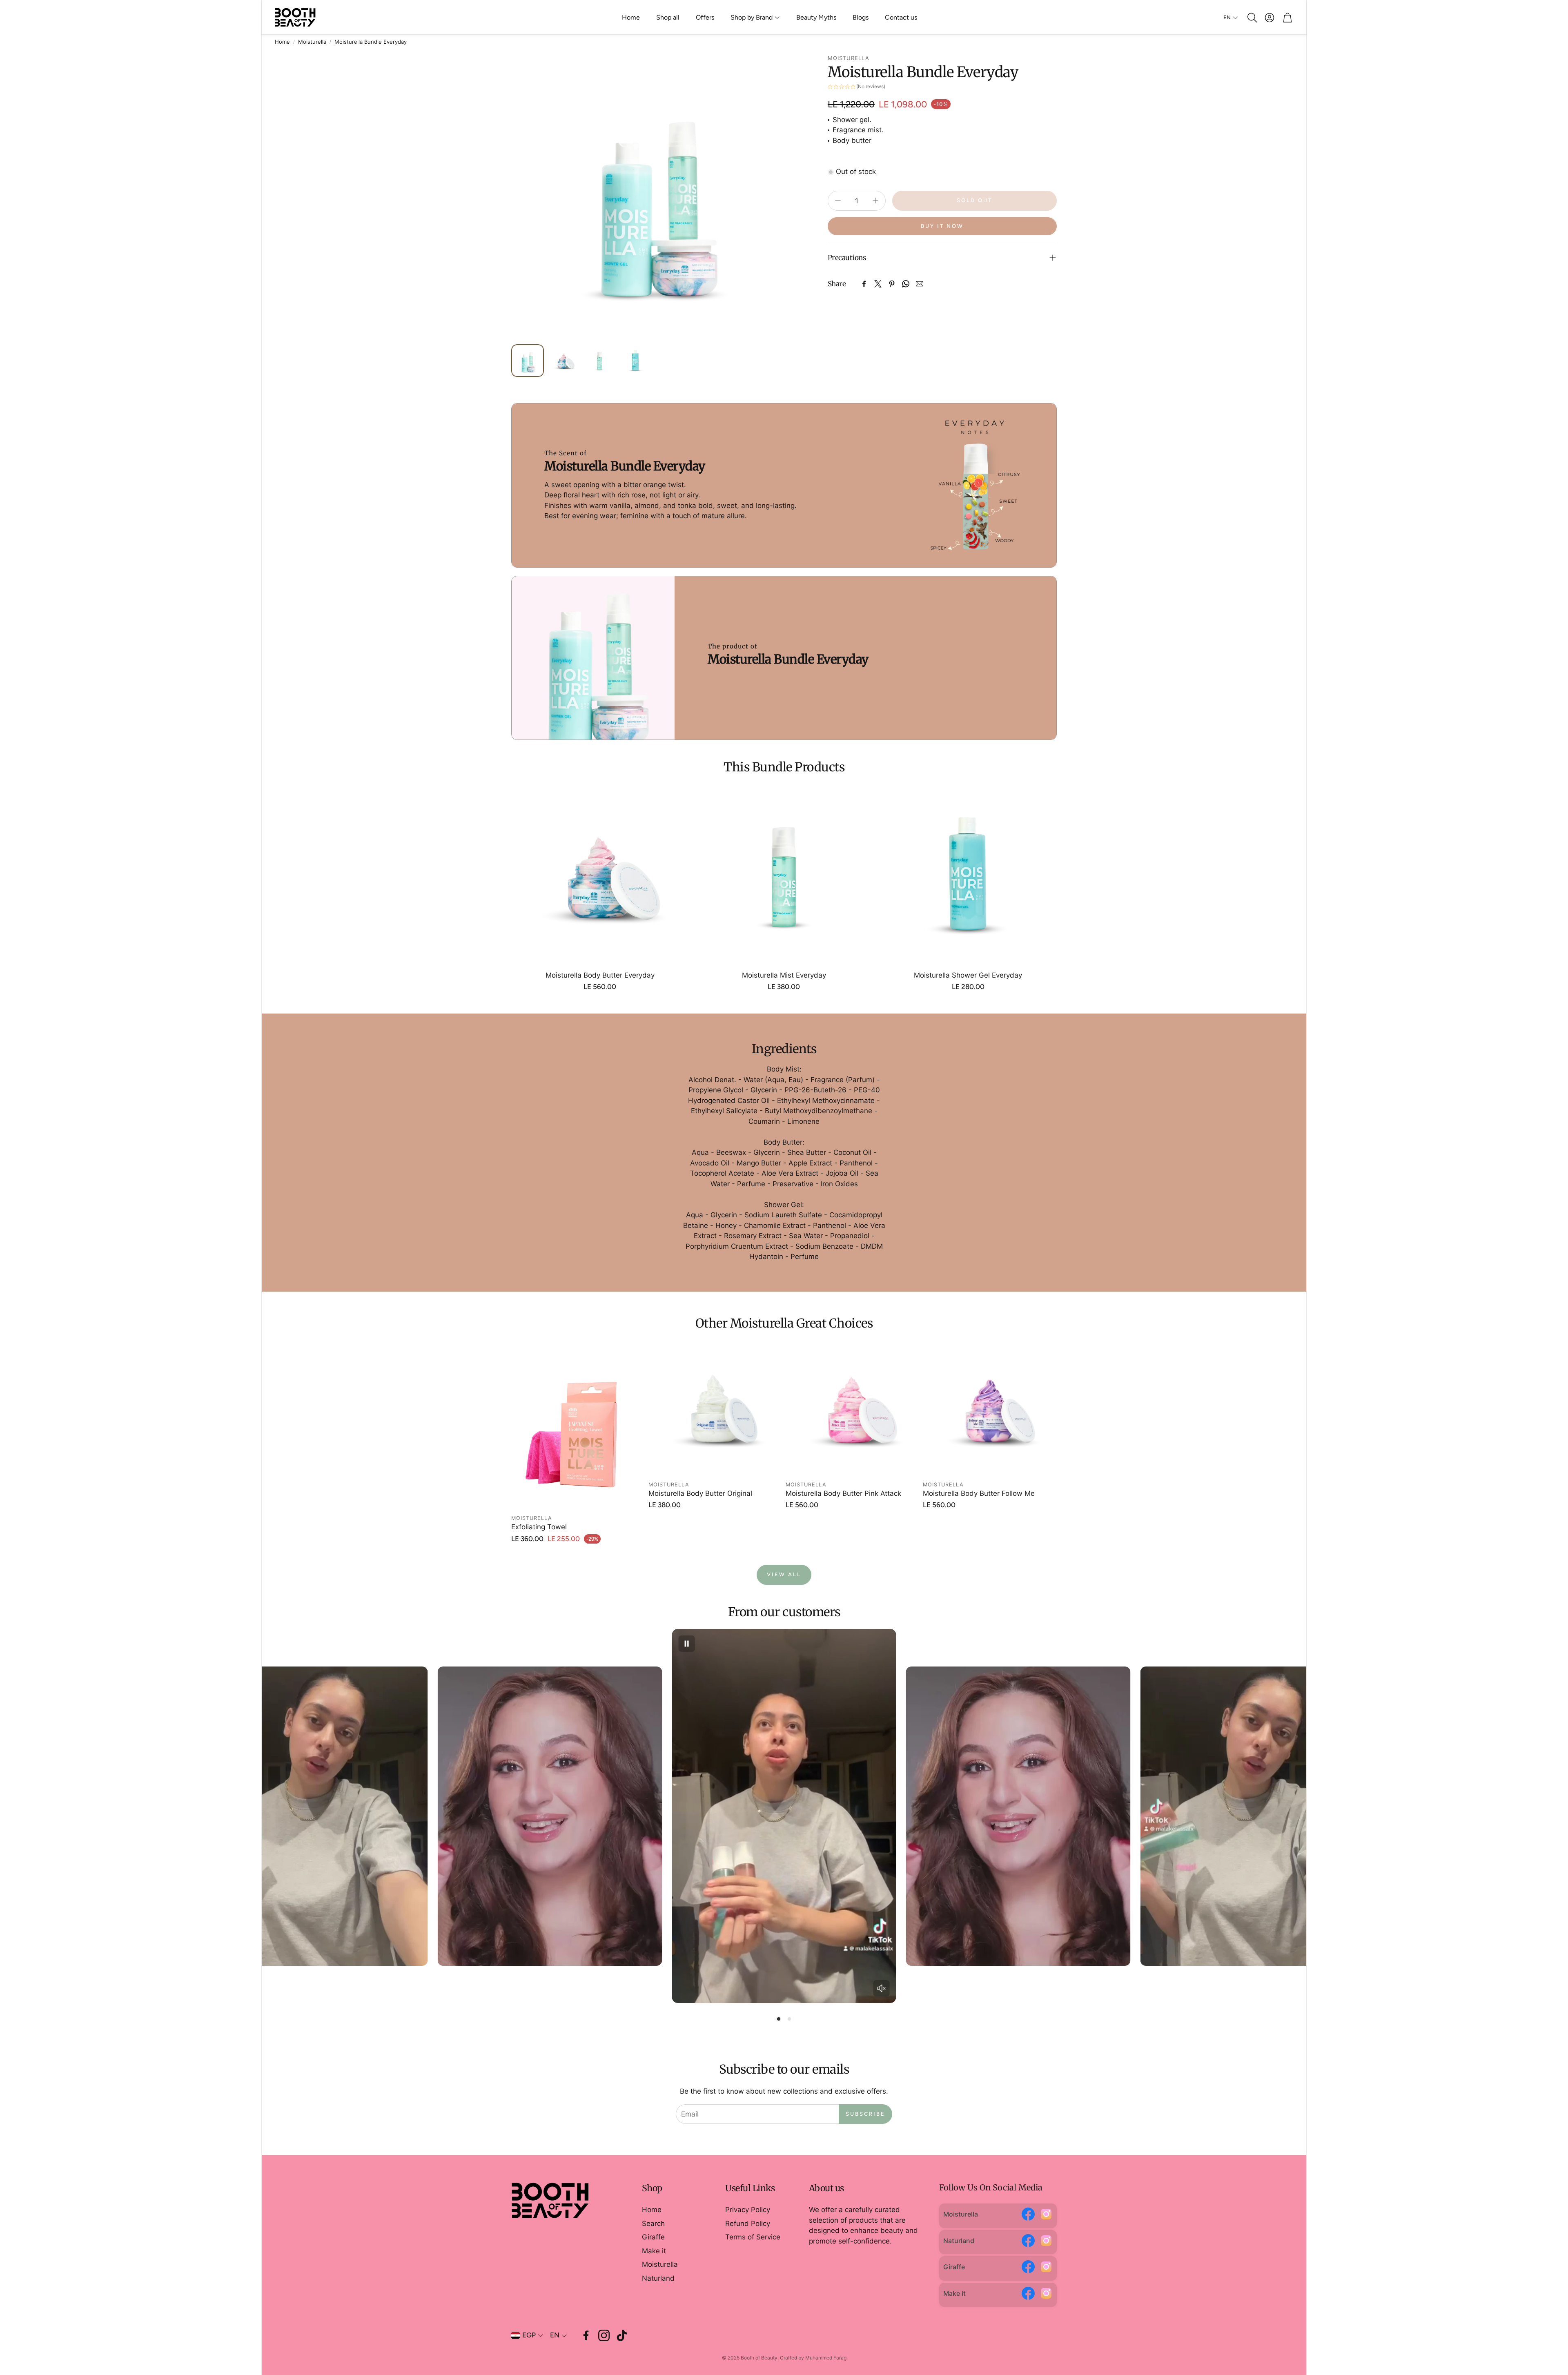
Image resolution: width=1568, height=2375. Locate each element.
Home (282, 42)
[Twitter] (878, 284)
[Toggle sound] (882, 1988)
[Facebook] (864, 284)
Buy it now (942, 226)
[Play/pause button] (686, 1644)
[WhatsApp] (906, 284)
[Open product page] (600, 875)
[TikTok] (622, 2335)
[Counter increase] (875, 201)
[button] (1252, 18)
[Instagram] (1046, 2216)
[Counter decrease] (838, 201)
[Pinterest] (892, 284)
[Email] (920, 284)
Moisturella (312, 42)
